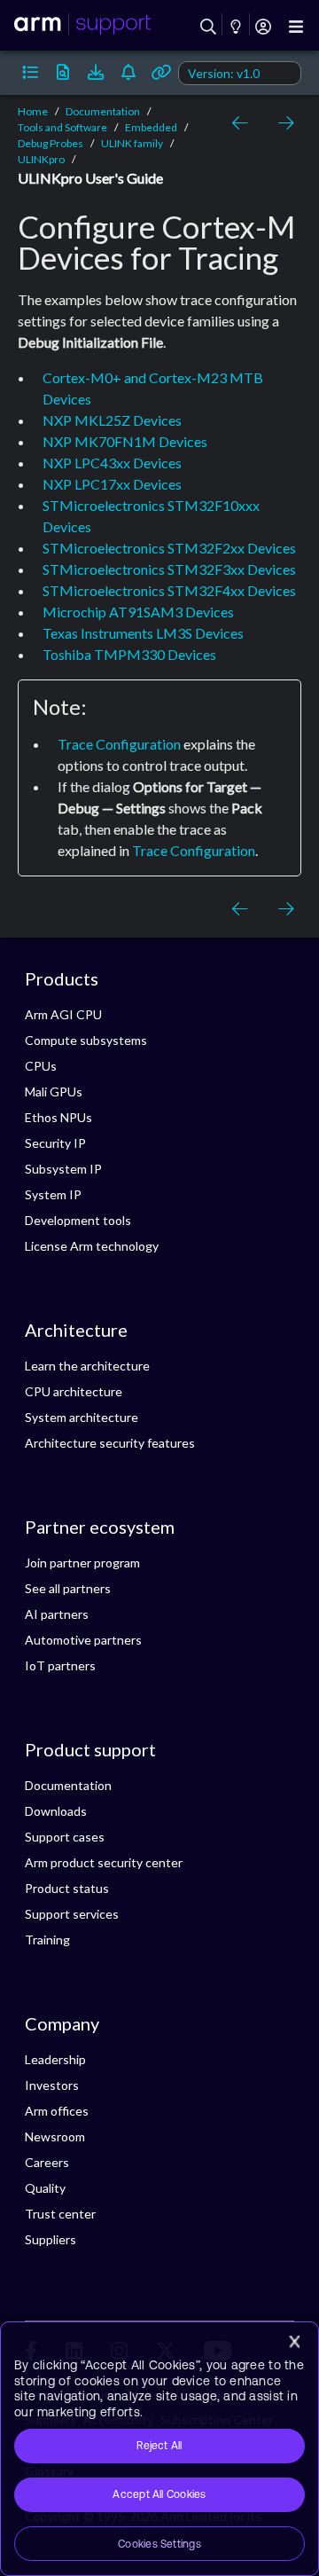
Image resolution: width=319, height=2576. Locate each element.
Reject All (159, 2446)
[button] (30, 73)
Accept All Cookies (159, 2494)
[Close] (294, 2342)
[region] (159, 2449)
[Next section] (282, 123)
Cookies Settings (159, 2544)
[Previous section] (243, 123)
